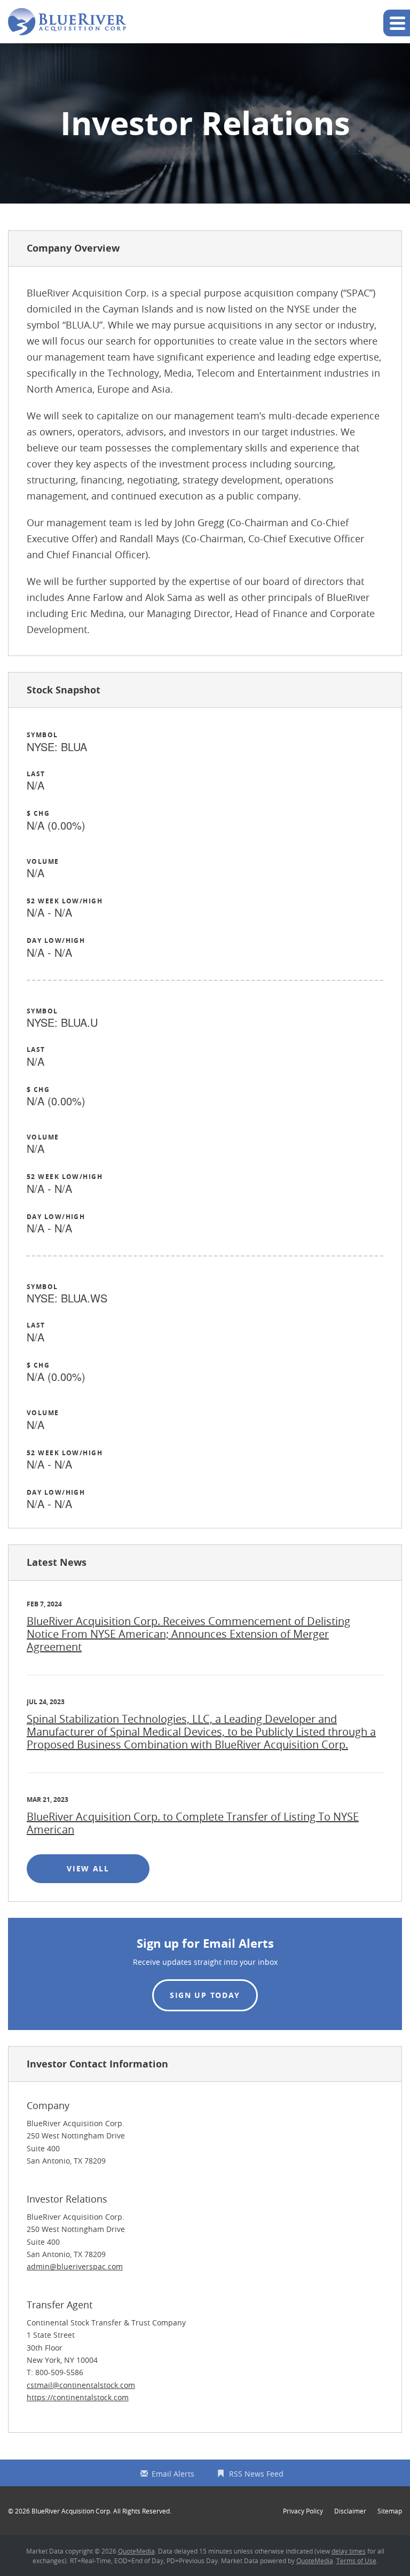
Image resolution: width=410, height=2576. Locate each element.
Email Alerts (173, 2474)
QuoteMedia (136, 2551)
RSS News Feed (256, 2474)
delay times (349, 2551)
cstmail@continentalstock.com (81, 2385)
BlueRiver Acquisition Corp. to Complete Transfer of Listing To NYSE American (193, 1823)
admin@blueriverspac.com (75, 2266)
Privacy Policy (303, 2511)
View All (100, 1868)
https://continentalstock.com (78, 2397)
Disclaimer (350, 2511)
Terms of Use (356, 2561)
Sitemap (390, 2511)
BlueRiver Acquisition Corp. (72, 2511)
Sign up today (205, 1995)
